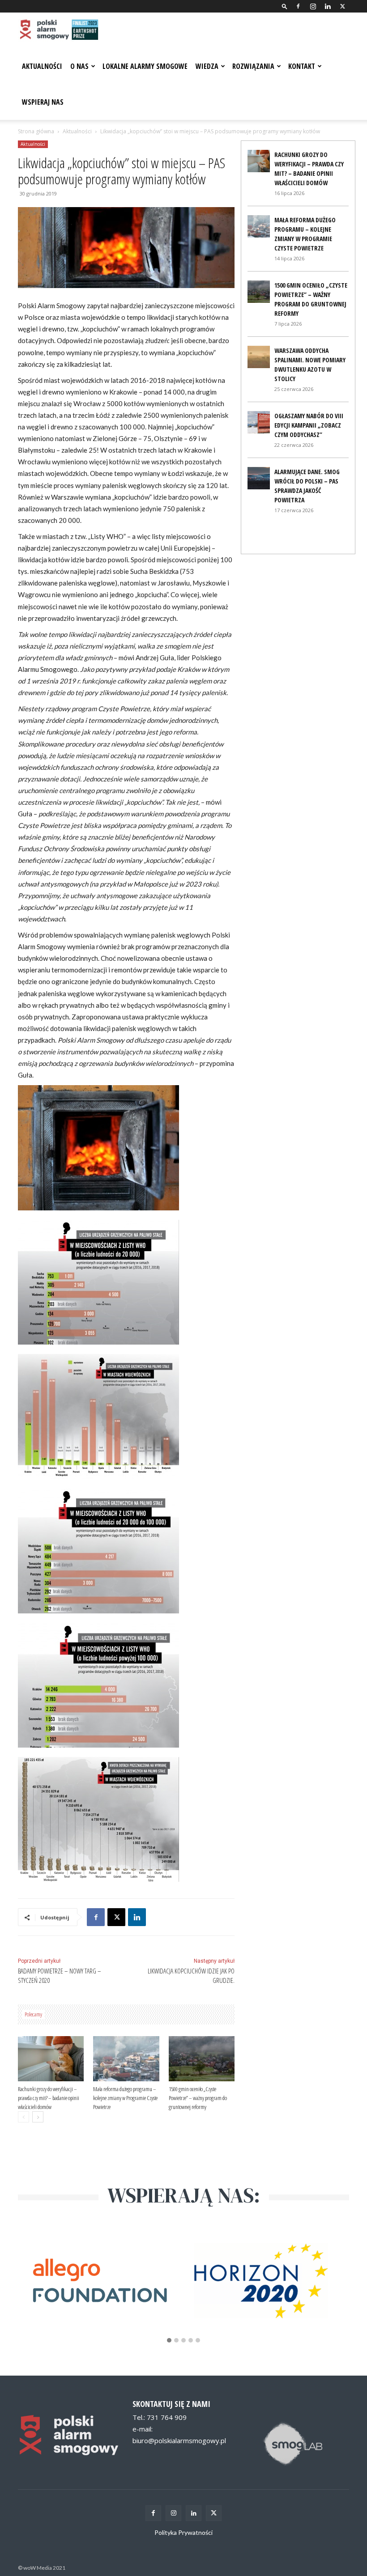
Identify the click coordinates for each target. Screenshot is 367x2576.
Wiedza (207, 66)
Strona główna (36, 131)
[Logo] (58, 30)
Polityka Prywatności (183, 2532)
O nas (79, 66)
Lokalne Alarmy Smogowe (145, 66)
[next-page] (38, 2117)
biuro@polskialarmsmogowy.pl (179, 2440)
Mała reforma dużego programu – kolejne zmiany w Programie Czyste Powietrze (125, 2098)
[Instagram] (313, 6)
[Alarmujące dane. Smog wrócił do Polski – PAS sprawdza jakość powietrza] (259, 478)
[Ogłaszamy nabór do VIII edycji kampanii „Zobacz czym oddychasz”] (259, 422)
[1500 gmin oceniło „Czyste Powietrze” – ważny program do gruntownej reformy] (202, 2059)
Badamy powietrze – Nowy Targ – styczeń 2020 (60, 1975)
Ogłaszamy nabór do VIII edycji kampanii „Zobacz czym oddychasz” (309, 425)
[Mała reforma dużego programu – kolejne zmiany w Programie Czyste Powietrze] (126, 2059)
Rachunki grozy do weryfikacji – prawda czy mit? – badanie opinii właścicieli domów (49, 2098)
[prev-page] (23, 2117)
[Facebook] (298, 6)
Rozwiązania (253, 66)
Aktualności (42, 66)
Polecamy (33, 2014)
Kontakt (302, 66)
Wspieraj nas (43, 102)
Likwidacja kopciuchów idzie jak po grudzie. (191, 1975)
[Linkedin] (328, 6)
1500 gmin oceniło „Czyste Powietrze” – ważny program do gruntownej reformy (198, 2098)
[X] (342, 6)
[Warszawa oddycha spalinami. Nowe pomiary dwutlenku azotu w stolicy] (259, 357)
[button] (285, 6)
